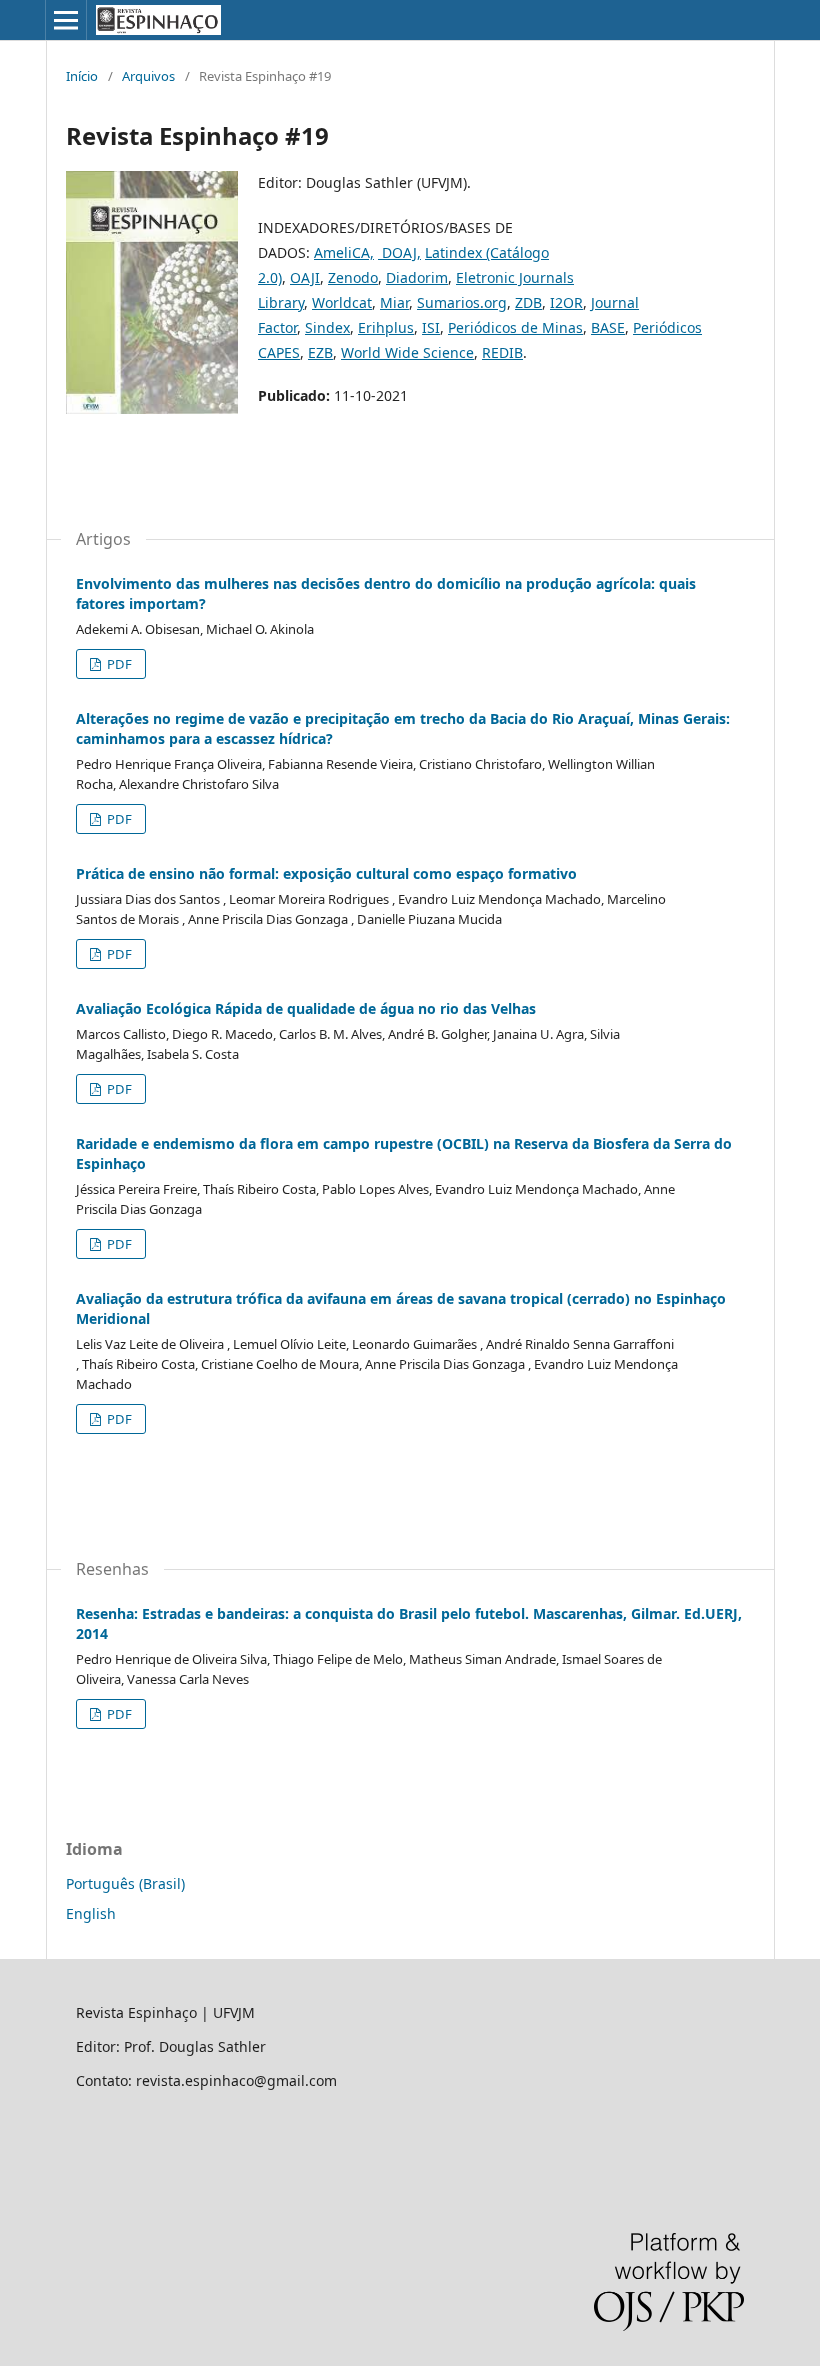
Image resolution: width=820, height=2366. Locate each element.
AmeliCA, (344, 252)
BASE (608, 327)
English (91, 1913)
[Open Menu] (66, 20)
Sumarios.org (462, 302)
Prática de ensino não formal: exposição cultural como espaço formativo (326, 873)
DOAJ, (399, 252)
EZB (320, 352)
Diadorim (417, 277)
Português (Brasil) (125, 1883)
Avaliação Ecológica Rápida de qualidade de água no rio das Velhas (306, 1008)
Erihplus (386, 327)
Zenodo (353, 277)
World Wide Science (407, 352)
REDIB (502, 352)
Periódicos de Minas (515, 327)
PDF (118, 664)
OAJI (305, 277)
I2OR (566, 302)
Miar (394, 302)
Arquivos (148, 76)
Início (82, 76)
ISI (431, 327)
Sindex (327, 327)
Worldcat (342, 302)
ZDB (528, 302)
